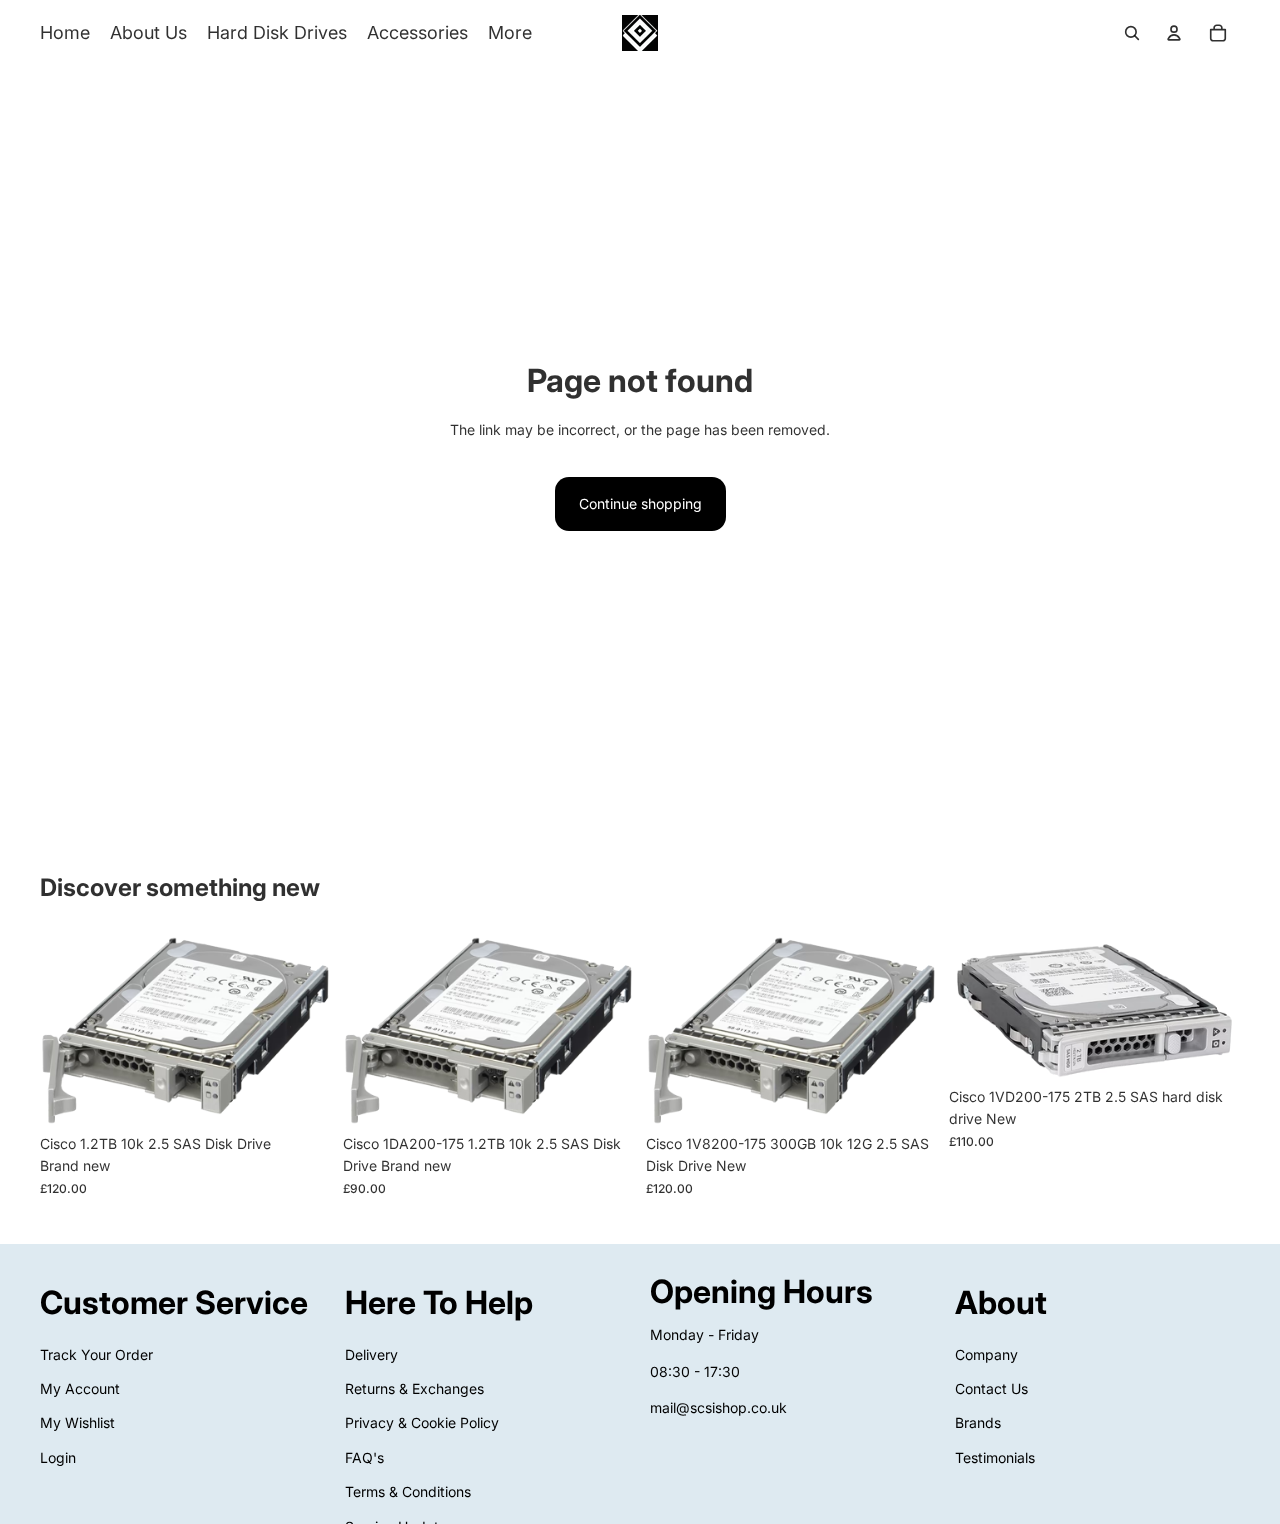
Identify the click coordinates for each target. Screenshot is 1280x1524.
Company (986, 1354)
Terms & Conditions (408, 1491)
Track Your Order (96, 1354)
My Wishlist (77, 1423)
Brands (978, 1423)
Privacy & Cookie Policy (422, 1423)
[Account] (1174, 33)
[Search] (1132, 33)
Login (58, 1457)
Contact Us (991, 1388)
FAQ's (364, 1457)
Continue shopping (640, 503)
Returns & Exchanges (414, 1388)
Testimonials (995, 1457)
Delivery (371, 1354)
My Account (80, 1388)
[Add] (300, 1094)
